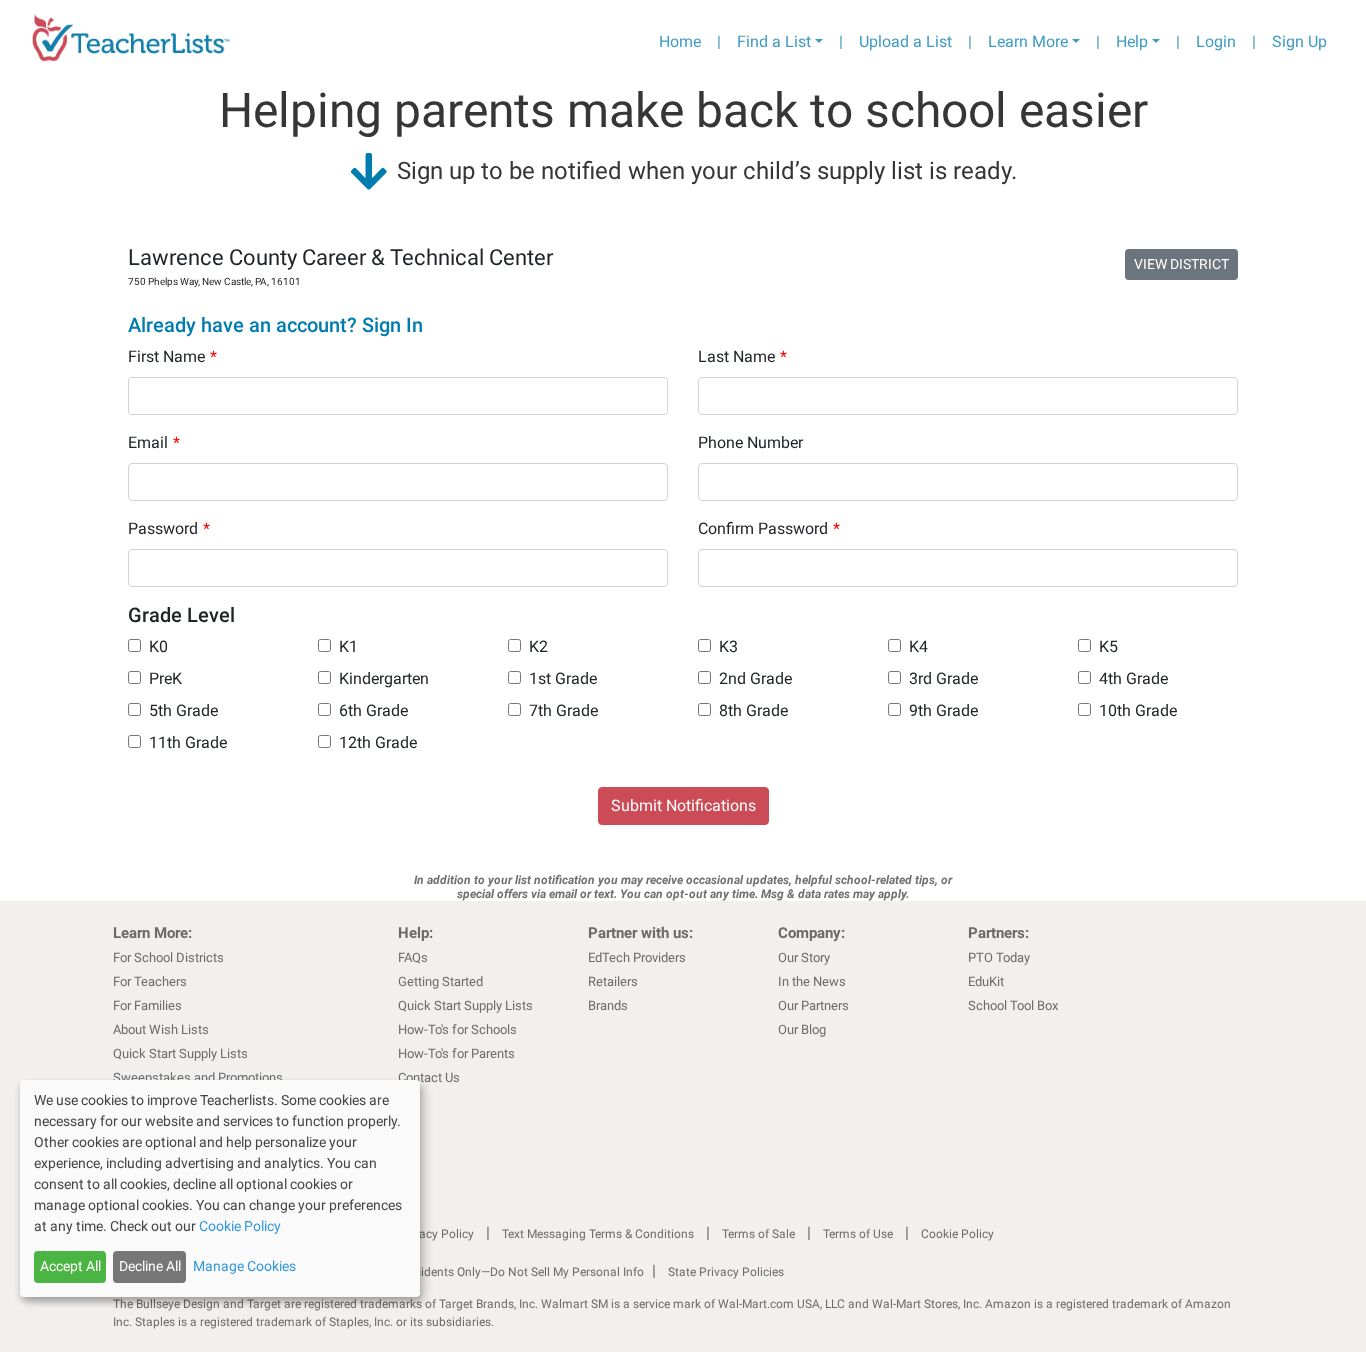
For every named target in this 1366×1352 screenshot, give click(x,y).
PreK (165, 678)
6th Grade (373, 710)
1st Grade (563, 678)
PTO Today (999, 957)
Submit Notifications (683, 805)
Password (169, 528)
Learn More (1028, 41)
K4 (918, 646)
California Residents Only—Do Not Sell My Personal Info (495, 1272)
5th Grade (183, 710)
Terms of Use (858, 1234)
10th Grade (1138, 710)
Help (1132, 41)
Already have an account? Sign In (275, 325)
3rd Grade (943, 678)
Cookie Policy (957, 1234)
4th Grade (1133, 678)
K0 (158, 646)
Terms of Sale (758, 1234)
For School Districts (168, 957)
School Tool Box (1013, 1005)
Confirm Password (769, 528)
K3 (728, 646)
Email (154, 442)
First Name (172, 356)
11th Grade (188, 742)
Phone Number (750, 442)
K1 (348, 646)
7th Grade (563, 710)
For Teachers (150, 981)
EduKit (986, 981)
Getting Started (440, 981)
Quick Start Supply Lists (180, 1053)
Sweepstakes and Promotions (198, 1077)
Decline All (150, 1266)
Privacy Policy (436, 1234)
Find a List (774, 41)
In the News (812, 981)
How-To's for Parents (456, 1053)
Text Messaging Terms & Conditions (598, 1234)
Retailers (613, 981)
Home (680, 41)
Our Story (804, 957)
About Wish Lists (161, 1029)
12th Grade (378, 742)
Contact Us (429, 1077)
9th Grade (943, 710)
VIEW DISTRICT (1181, 264)
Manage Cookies (244, 1266)
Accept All (70, 1266)
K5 (1108, 646)
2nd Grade (755, 678)
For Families (147, 1005)
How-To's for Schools (457, 1029)
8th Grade (753, 710)
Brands (608, 1005)
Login (1216, 41)
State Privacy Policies (726, 1272)
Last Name (742, 356)
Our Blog (802, 1029)
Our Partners (813, 1005)
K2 (538, 646)
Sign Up (1299, 41)
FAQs (413, 957)
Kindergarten (384, 678)
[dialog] (220, 1188)
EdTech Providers (637, 957)
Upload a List (905, 41)
